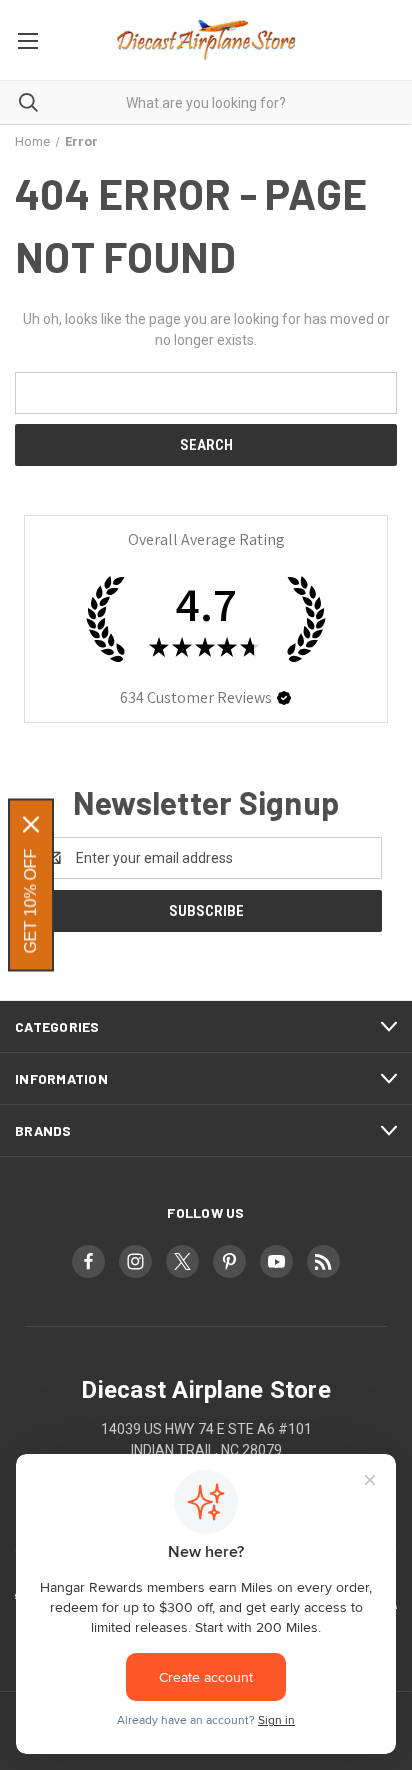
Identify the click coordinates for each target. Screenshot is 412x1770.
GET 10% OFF (30, 901)
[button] (284, 698)
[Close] (31, 825)
